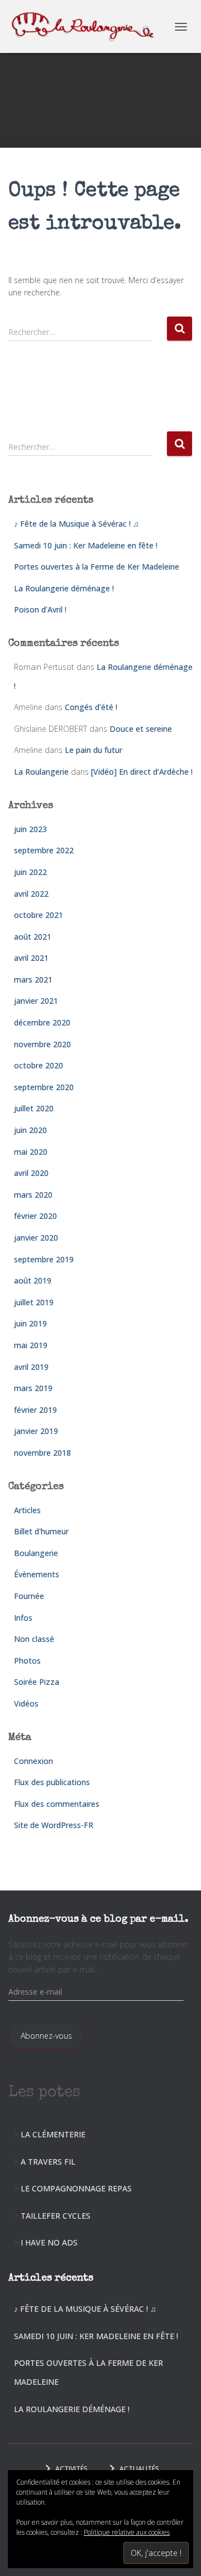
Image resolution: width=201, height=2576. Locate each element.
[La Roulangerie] (88, 26)
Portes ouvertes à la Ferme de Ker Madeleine (97, 567)
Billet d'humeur (41, 1531)
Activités (71, 2469)
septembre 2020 (44, 1087)
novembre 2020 (42, 1044)
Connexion (33, 1761)
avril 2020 (31, 1173)
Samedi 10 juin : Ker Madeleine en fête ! (86, 545)
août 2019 (33, 1280)
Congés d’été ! (91, 707)
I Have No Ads (49, 2242)
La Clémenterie (53, 2134)
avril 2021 (31, 958)
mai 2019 (31, 1345)
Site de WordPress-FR (54, 1825)
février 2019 (35, 1410)
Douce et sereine (141, 729)
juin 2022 (30, 872)
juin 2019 (30, 1323)
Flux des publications (52, 1782)
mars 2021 (33, 980)
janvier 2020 (36, 1238)
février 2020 (35, 1216)
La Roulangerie (41, 772)
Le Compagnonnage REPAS (76, 2188)
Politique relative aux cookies (127, 2532)
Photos (27, 1661)
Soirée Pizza (37, 1682)
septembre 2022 (44, 850)
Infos (23, 1618)
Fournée (29, 1596)
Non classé (34, 1639)
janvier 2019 (36, 1431)
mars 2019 (33, 1388)
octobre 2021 (39, 915)
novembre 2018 (42, 1453)
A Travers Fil (48, 2162)
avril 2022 (31, 894)
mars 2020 (33, 1195)
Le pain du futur (94, 750)
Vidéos (26, 1703)
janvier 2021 (36, 1001)
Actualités (139, 2469)
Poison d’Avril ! (40, 609)
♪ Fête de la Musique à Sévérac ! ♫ (76, 524)
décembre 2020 (42, 1022)
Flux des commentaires (57, 1804)
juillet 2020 (34, 1108)
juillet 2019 (34, 1302)
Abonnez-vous (46, 2036)
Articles (27, 1510)
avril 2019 (31, 1367)
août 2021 (33, 937)
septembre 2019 (44, 1259)
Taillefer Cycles (56, 2216)
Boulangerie (36, 1553)
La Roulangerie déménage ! (64, 588)
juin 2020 (30, 1130)
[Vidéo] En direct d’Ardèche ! (142, 772)
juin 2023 (30, 829)
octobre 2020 (39, 1065)
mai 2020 (31, 1152)
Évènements (37, 1574)
